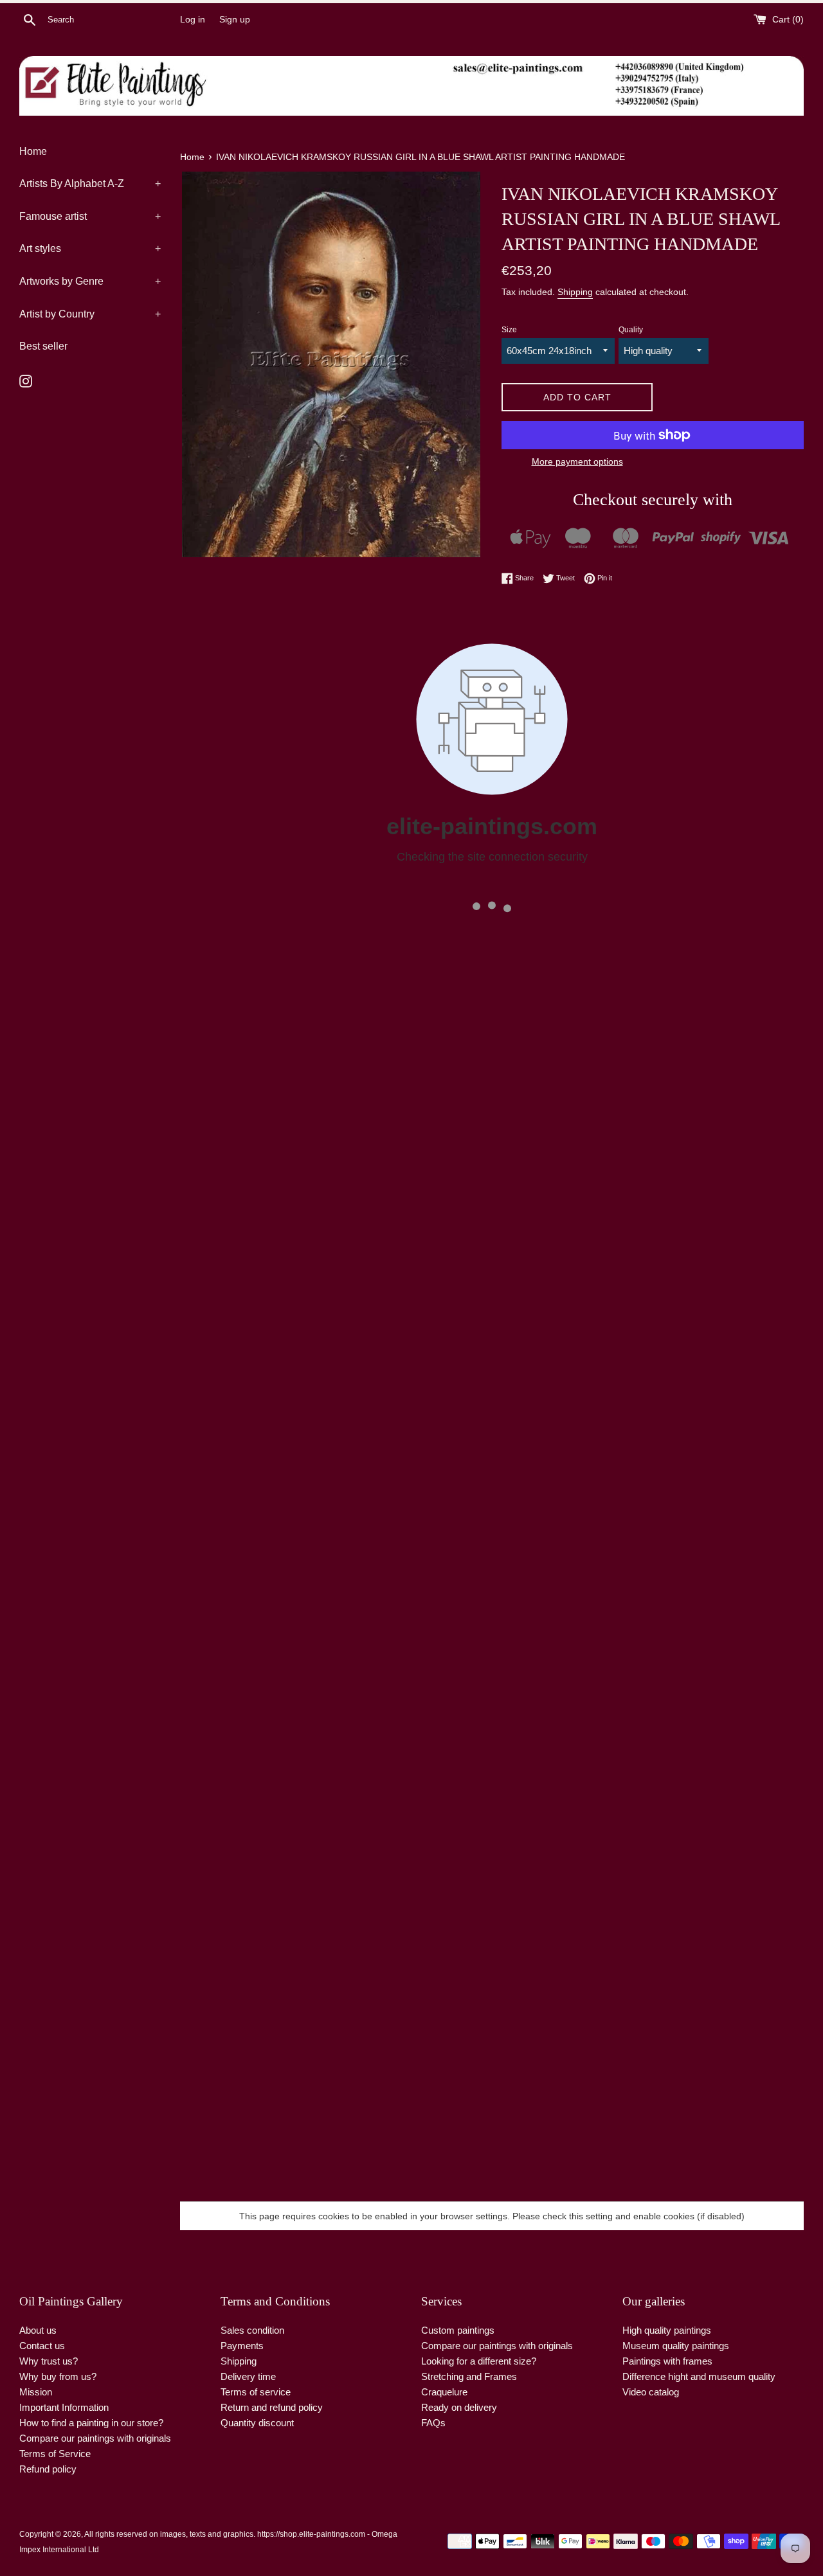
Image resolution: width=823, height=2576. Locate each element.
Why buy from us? (58, 2376)
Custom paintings (458, 2330)
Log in (193, 20)
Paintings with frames (667, 2361)
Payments (242, 2346)
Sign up (235, 20)
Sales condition (252, 2330)
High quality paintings (667, 2330)
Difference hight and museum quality (699, 2376)
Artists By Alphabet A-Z (90, 183)
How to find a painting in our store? (91, 2423)
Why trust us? (49, 2361)
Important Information (64, 2407)
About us (38, 2330)
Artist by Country (90, 314)
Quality (631, 330)
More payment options (577, 461)
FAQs (433, 2423)
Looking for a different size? (479, 2361)
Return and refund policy (272, 2407)
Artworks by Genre (90, 281)
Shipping (575, 292)
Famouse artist (90, 216)
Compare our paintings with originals (95, 2438)
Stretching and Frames (469, 2376)
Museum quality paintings (676, 2346)
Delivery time (248, 2376)
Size (509, 330)
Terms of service (256, 2392)
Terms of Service (55, 2454)
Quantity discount (257, 2423)
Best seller (43, 346)
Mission (36, 2392)
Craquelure (444, 2392)
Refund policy (48, 2469)
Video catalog (651, 2392)
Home (33, 151)
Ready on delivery (459, 2407)
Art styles (90, 248)
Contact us (42, 2346)
